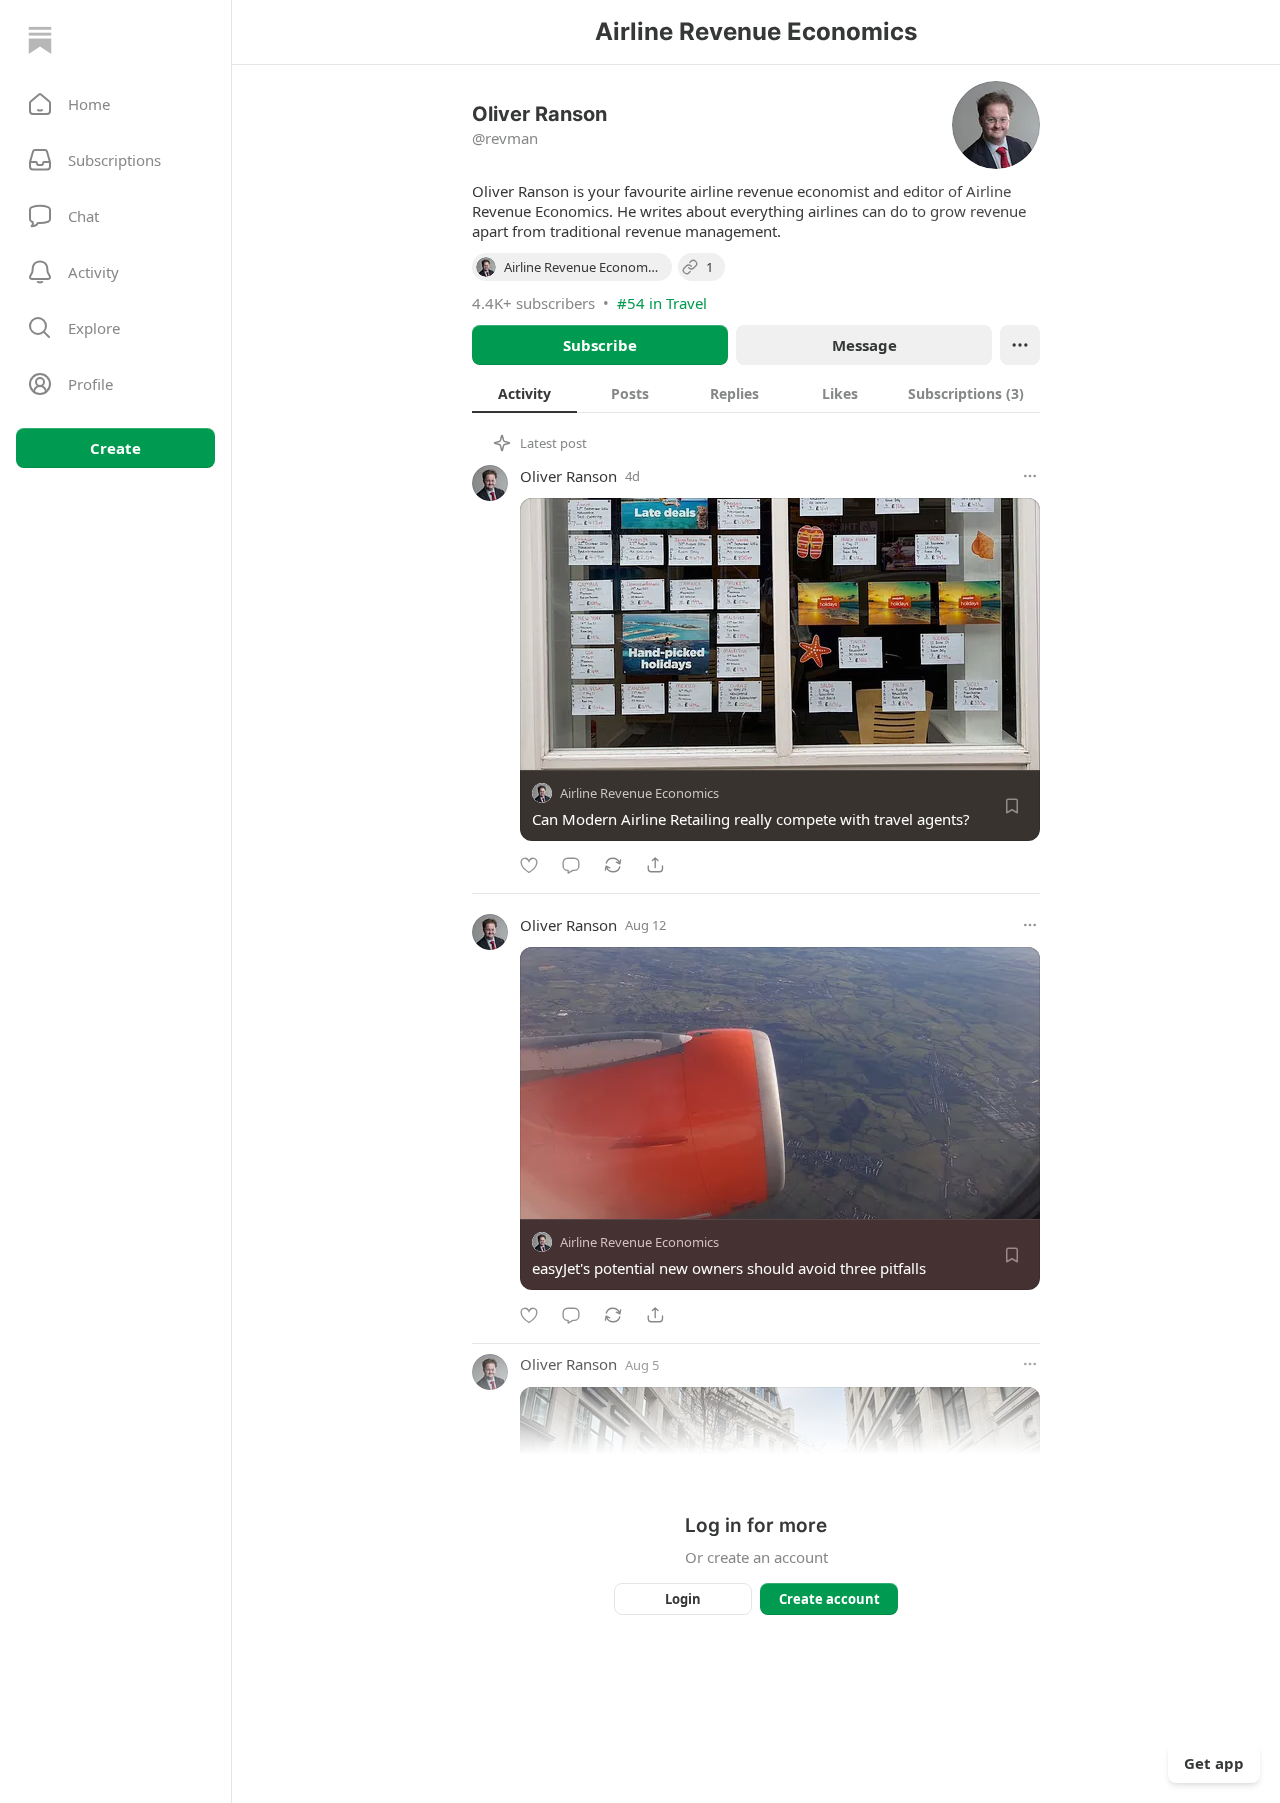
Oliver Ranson (568, 476)
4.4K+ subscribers (533, 303)
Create (115, 448)
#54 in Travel (662, 303)
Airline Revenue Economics (639, 793)
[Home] (40, 40)
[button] (115, 104)
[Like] (529, 865)
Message (864, 345)
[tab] (524, 393)
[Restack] (613, 865)
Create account (829, 1599)
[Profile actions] (1020, 345)
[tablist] (756, 393)
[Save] (1012, 806)
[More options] (1030, 476)
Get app (1214, 1763)
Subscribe (600, 345)
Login (683, 1599)
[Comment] (571, 865)
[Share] (655, 865)
